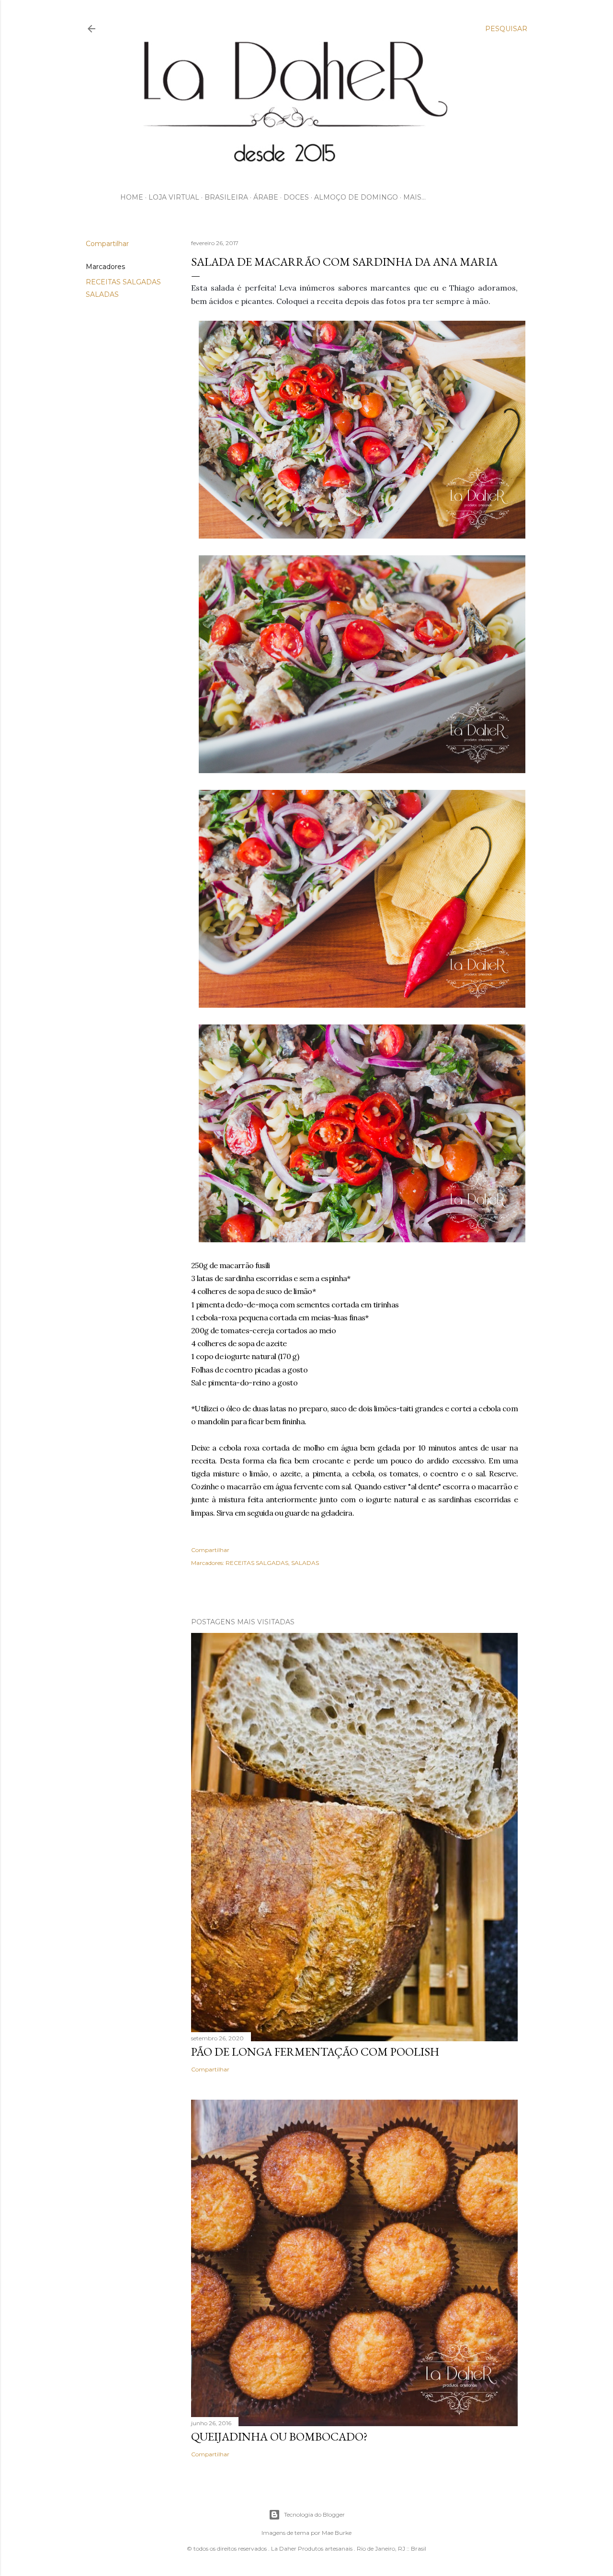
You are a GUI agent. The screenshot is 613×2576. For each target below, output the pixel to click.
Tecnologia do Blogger (314, 2514)
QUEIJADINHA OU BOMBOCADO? (279, 2436)
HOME (132, 197)
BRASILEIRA (226, 197)
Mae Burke (337, 2533)
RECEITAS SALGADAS (123, 282)
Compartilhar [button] (107, 244)
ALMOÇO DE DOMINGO (356, 197)
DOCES (296, 197)
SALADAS (102, 294)
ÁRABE (266, 197)
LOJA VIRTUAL (174, 197)
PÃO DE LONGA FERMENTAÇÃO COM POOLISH (315, 2052)
